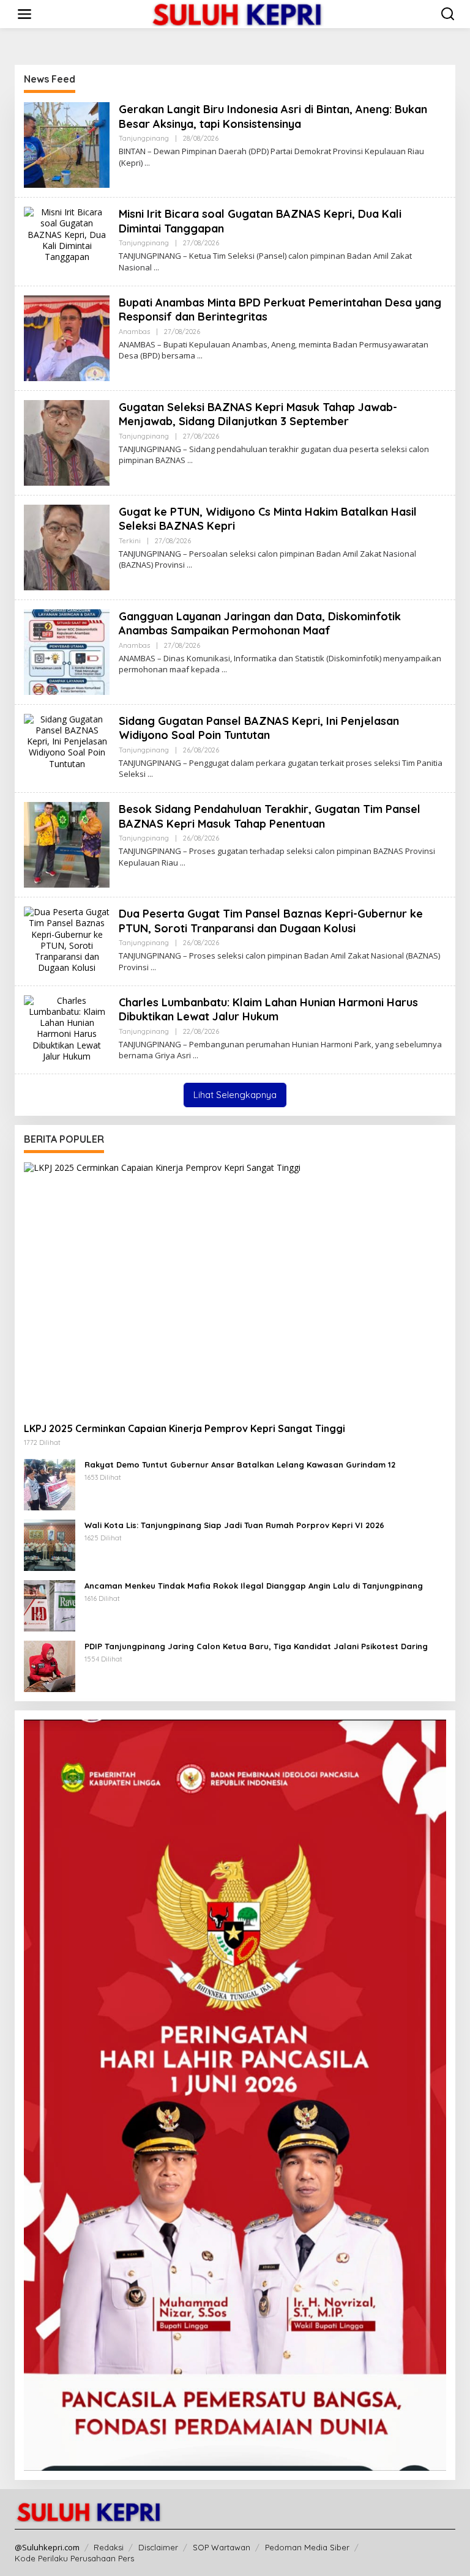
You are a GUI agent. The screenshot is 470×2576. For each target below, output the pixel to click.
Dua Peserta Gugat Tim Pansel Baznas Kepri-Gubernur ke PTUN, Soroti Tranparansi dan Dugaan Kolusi (271, 921)
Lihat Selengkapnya (235, 1095)
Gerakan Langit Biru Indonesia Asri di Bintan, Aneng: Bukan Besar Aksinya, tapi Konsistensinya (273, 116)
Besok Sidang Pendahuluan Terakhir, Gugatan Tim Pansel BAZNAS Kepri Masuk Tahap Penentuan (270, 816)
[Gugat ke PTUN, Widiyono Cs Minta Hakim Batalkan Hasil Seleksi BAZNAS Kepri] (189, 565)
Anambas (134, 332)
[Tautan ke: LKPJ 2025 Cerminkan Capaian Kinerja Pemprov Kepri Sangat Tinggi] (235, 1287)
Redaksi (109, 2547)
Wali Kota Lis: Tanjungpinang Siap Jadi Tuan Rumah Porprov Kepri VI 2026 (234, 1525)
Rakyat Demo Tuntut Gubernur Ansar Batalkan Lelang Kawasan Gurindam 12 (240, 1464)
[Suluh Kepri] (237, 13)
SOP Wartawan (222, 2547)
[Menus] (24, 14)
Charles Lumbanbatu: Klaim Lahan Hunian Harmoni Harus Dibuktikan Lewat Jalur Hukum (268, 1009)
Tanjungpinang (144, 138)
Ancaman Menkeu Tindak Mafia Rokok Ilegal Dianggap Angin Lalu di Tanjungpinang (254, 1586)
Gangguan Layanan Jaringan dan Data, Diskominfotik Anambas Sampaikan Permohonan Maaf (260, 623)
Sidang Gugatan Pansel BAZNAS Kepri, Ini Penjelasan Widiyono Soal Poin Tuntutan (259, 728)
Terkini (130, 541)
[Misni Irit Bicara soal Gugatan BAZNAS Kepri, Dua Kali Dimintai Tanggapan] (156, 268)
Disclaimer (158, 2547)
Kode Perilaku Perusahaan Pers (74, 2558)
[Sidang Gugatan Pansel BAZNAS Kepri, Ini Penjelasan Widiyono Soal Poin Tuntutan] (150, 774)
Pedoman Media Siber (307, 2547)
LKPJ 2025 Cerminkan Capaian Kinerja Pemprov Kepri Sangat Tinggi (185, 1428)
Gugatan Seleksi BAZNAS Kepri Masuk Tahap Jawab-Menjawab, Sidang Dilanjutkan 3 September (258, 414)
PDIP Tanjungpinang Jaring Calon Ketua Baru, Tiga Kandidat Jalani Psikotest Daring (256, 1646)
